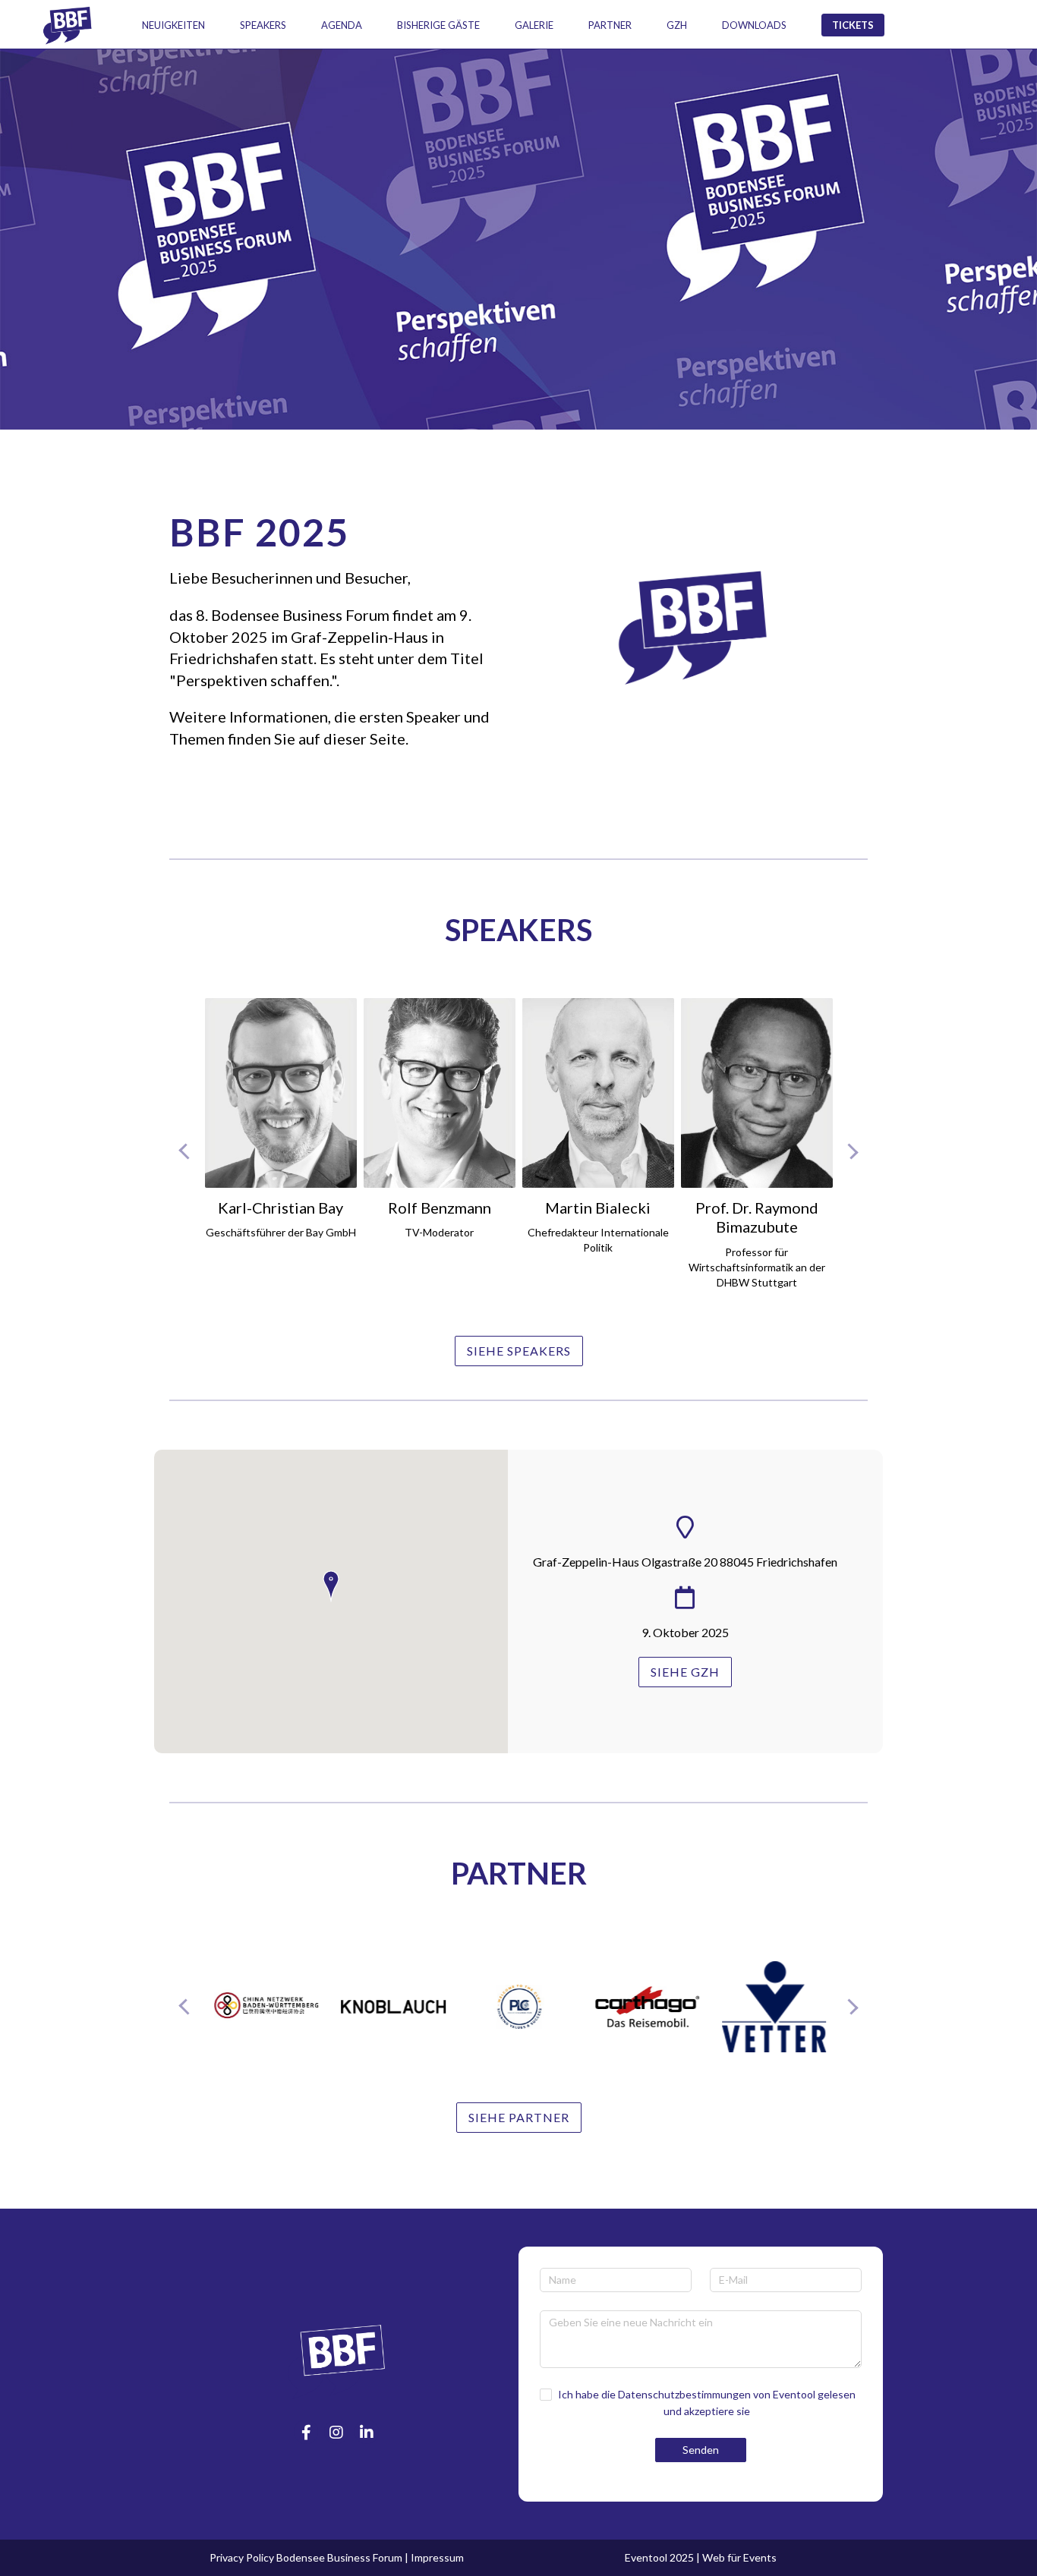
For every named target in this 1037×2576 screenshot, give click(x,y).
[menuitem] (173, 25)
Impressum (437, 2557)
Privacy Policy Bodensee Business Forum (306, 2557)
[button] (331, 1586)
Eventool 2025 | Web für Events (701, 2557)
